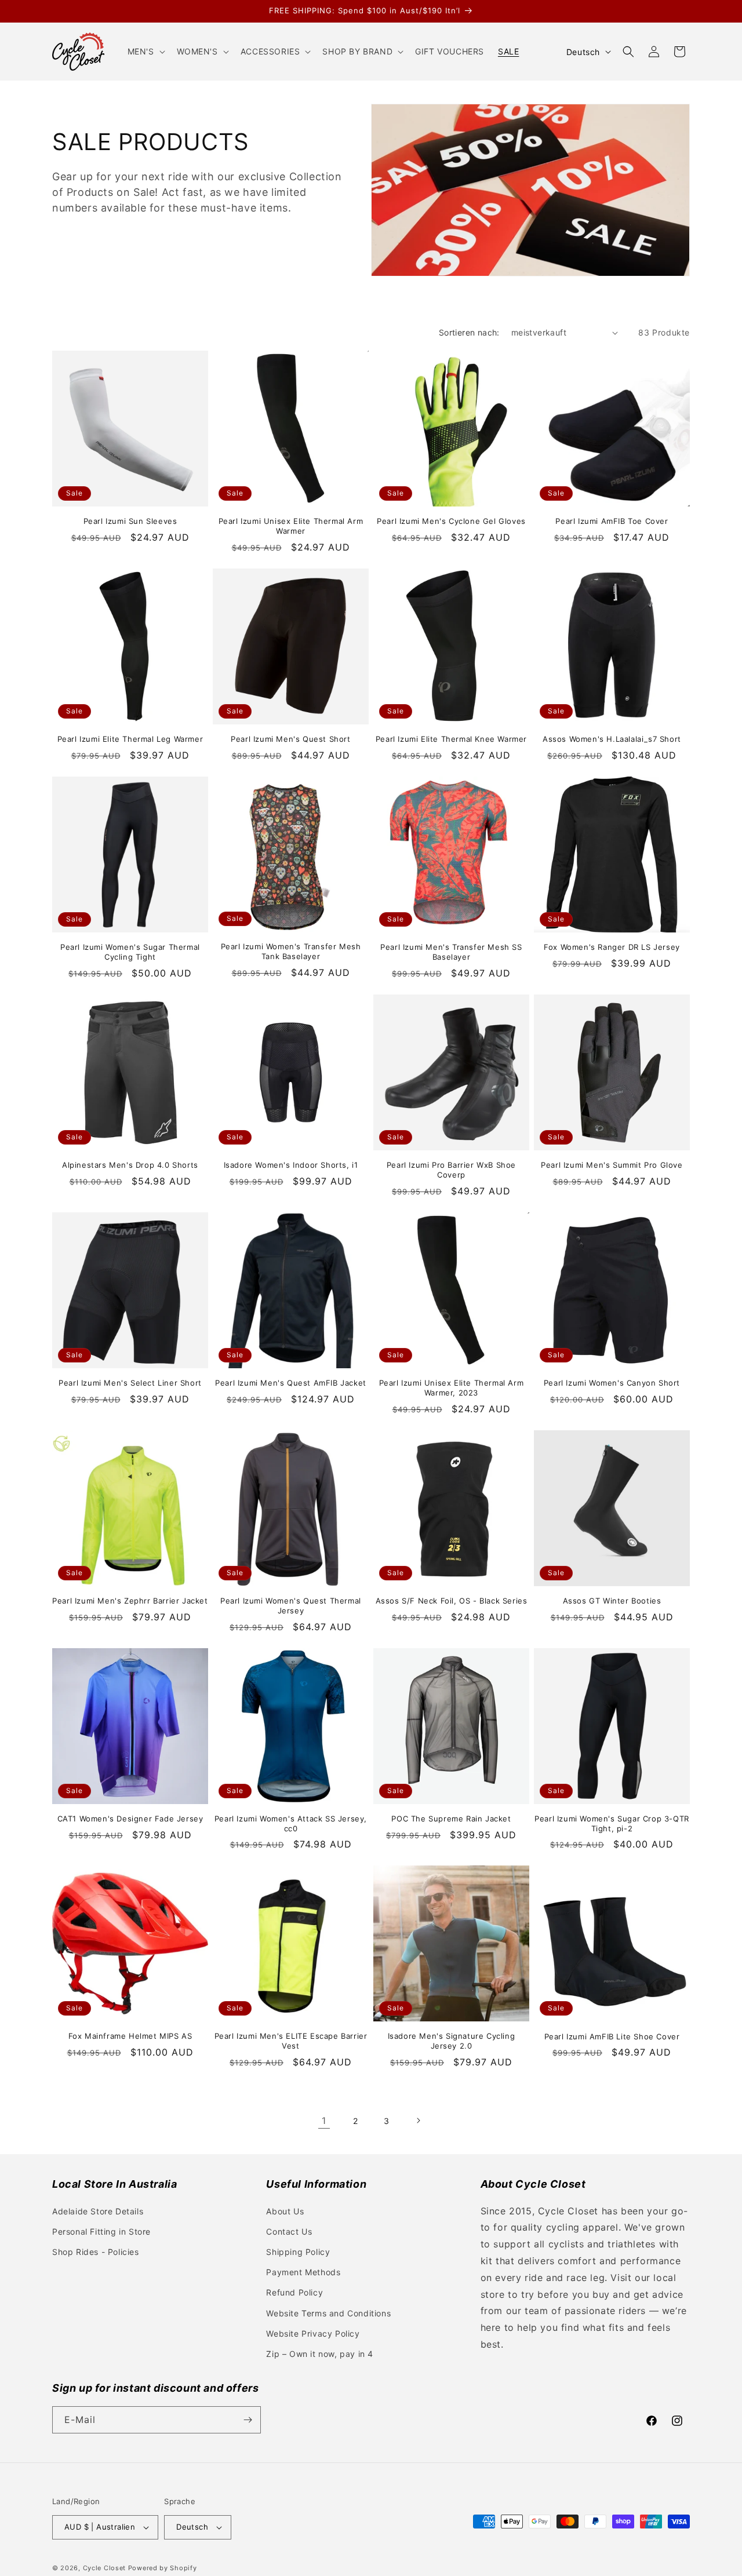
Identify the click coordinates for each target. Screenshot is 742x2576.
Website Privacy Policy (313, 2333)
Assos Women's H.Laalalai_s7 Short (612, 739)
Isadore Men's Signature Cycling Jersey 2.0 (452, 2041)
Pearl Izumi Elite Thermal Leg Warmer (130, 739)
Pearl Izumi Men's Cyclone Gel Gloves (451, 521)
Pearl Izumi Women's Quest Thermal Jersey (291, 1606)
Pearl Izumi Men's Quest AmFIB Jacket (291, 1383)
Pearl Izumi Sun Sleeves (130, 521)
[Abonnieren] (248, 2420)
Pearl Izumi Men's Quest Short (290, 739)
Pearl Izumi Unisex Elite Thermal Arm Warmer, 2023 (452, 1388)
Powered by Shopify (163, 2568)
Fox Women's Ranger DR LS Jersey (612, 947)
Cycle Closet (104, 2568)
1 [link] (324, 2120)
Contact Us (289, 2231)
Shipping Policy (298, 2252)
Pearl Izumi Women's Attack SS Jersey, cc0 (291, 1823)
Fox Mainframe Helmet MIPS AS (130, 2036)
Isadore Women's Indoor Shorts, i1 (291, 1165)
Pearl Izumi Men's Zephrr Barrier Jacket (130, 1601)
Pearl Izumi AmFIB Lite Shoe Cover (612, 2036)
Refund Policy (294, 2292)
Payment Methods (303, 2272)
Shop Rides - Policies (96, 2252)
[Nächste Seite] (418, 2120)
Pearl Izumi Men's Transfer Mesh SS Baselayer (451, 952)
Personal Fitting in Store (101, 2231)
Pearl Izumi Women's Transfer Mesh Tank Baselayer (291, 951)
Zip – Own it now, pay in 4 (320, 2354)
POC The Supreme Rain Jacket (451, 1819)
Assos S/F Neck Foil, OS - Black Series (452, 1601)
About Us (285, 2211)
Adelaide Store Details (98, 2211)
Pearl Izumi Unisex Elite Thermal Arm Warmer (291, 526)
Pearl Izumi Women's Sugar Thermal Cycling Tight (130, 952)
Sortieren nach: (469, 332)
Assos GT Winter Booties (612, 1601)
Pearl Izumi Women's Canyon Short (612, 1383)
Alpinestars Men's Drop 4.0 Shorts (130, 1165)
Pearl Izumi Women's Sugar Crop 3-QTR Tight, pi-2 (612, 1823)
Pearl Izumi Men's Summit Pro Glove (612, 1165)
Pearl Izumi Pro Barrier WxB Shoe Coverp (451, 1170)
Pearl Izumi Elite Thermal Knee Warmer (451, 739)
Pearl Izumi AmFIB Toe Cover (612, 521)
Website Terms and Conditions (328, 2313)
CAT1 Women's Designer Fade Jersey (130, 1819)
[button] (145, 52)
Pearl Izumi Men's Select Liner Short (130, 1383)
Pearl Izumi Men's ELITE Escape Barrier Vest (291, 2041)
